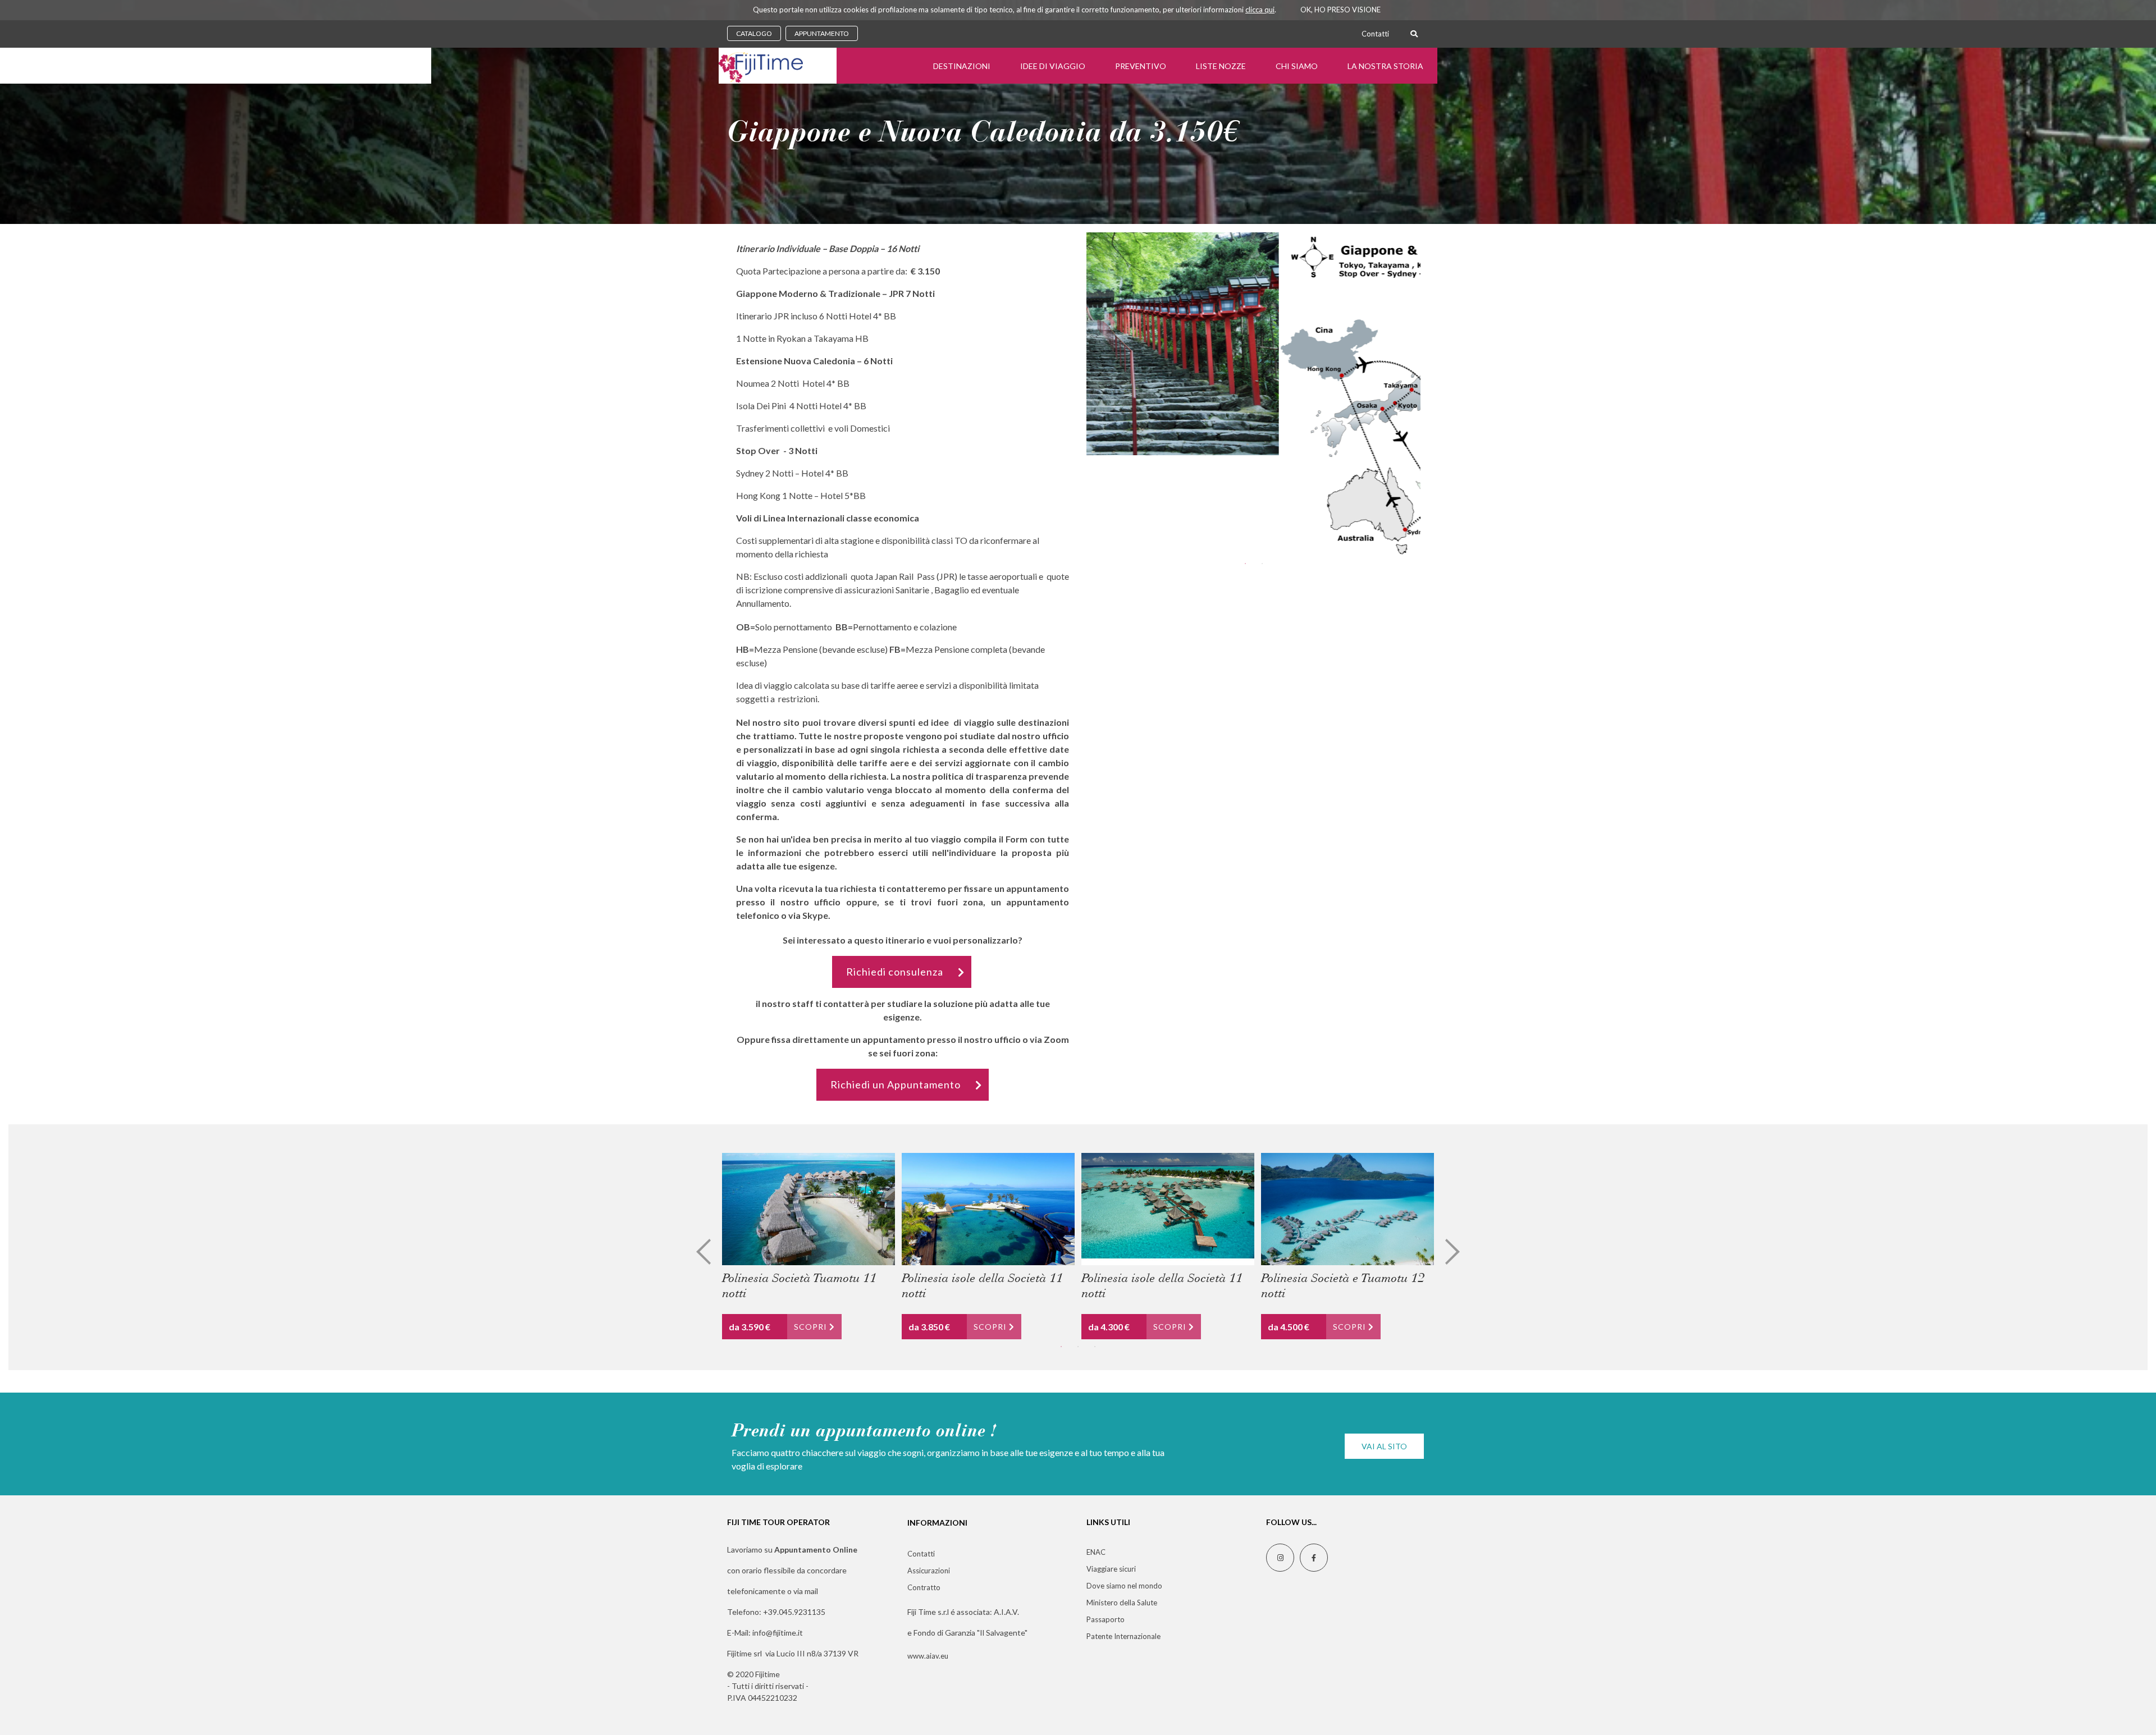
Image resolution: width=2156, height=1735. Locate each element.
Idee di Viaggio (1053, 66)
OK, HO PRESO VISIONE (1340, 10)
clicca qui (1260, 10)
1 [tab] (1245, 564)
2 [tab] (1262, 564)
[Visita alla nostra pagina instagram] (1280, 1558)
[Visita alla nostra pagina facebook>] (1314, 1558)
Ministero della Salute (1122, 1603)
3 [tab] (1095, 1347)
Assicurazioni (929, 1571)
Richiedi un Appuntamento (896, 1084)
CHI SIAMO (1297, 66)
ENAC (1096, 1552)
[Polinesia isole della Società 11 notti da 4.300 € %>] (1168, 1209)
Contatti (1375, 34)
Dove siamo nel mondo (1124, 1586)
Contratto (924, 1587)
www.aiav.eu (928, 1656)
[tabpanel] (1253, 344)
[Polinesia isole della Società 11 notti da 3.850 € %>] (988, 1209)
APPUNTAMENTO (822, 33)
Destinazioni (962, 66)
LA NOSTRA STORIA (1385, 66)
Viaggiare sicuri (1111, 1569)
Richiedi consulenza (895, 972)
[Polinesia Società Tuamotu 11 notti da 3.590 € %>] (808, 1209)
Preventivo (1141, 66)
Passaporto (1106, 1619)
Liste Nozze (1221, 66)
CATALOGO (754, 33)
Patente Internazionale (1123, 1636)
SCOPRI (812, 1327)
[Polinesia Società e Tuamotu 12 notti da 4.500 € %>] (1347, 1209)
